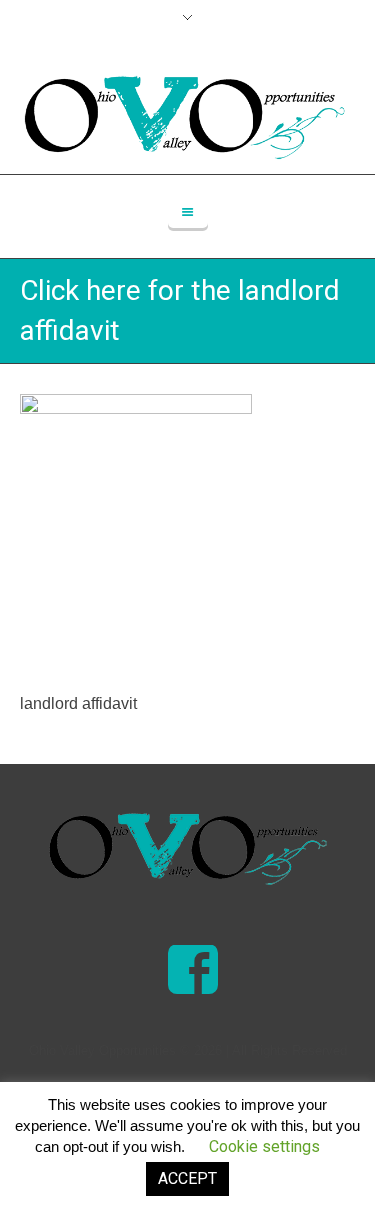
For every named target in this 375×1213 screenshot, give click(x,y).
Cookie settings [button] (264, 1146)
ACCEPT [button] (187, 1178)
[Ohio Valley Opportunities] (188, 849)
